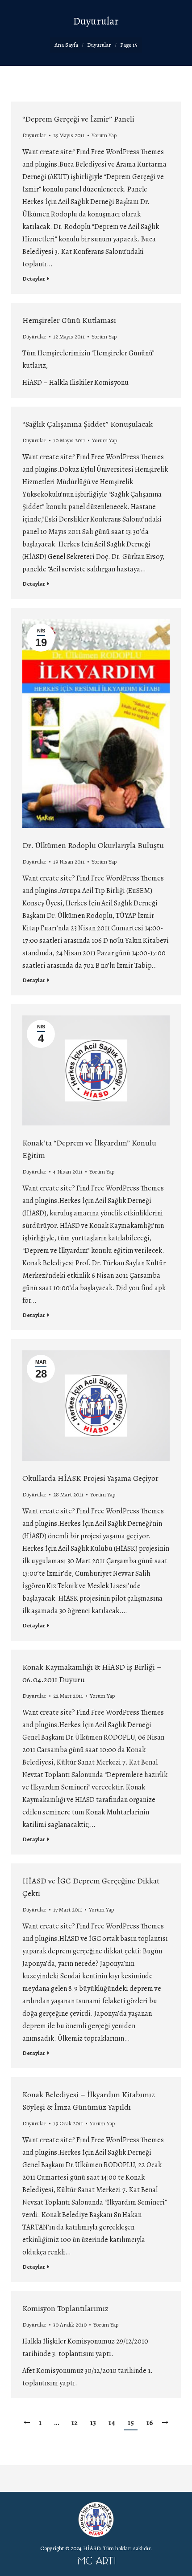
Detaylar (34, 279)
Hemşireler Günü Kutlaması (69, 320)
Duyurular (34, 135)
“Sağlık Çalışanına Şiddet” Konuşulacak (88, 424)
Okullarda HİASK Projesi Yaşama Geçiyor (90, 1478)
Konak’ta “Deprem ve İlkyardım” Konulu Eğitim (89, 1149)
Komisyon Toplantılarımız (65, 2308)
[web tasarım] (96, 2563)
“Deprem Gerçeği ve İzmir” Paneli (78, 119)
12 (75, 2423)
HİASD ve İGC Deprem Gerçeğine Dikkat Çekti (91, 1887)
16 (150, 2423)
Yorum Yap (104, 135)
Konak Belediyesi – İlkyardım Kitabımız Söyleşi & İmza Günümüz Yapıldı (89, 2101)
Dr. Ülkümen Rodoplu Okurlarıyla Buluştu (93, 845)
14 (112, 2423)
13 (93, 2423)
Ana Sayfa (66, 45)
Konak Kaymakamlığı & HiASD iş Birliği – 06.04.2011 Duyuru (92, 1673)
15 (131, 2423)
